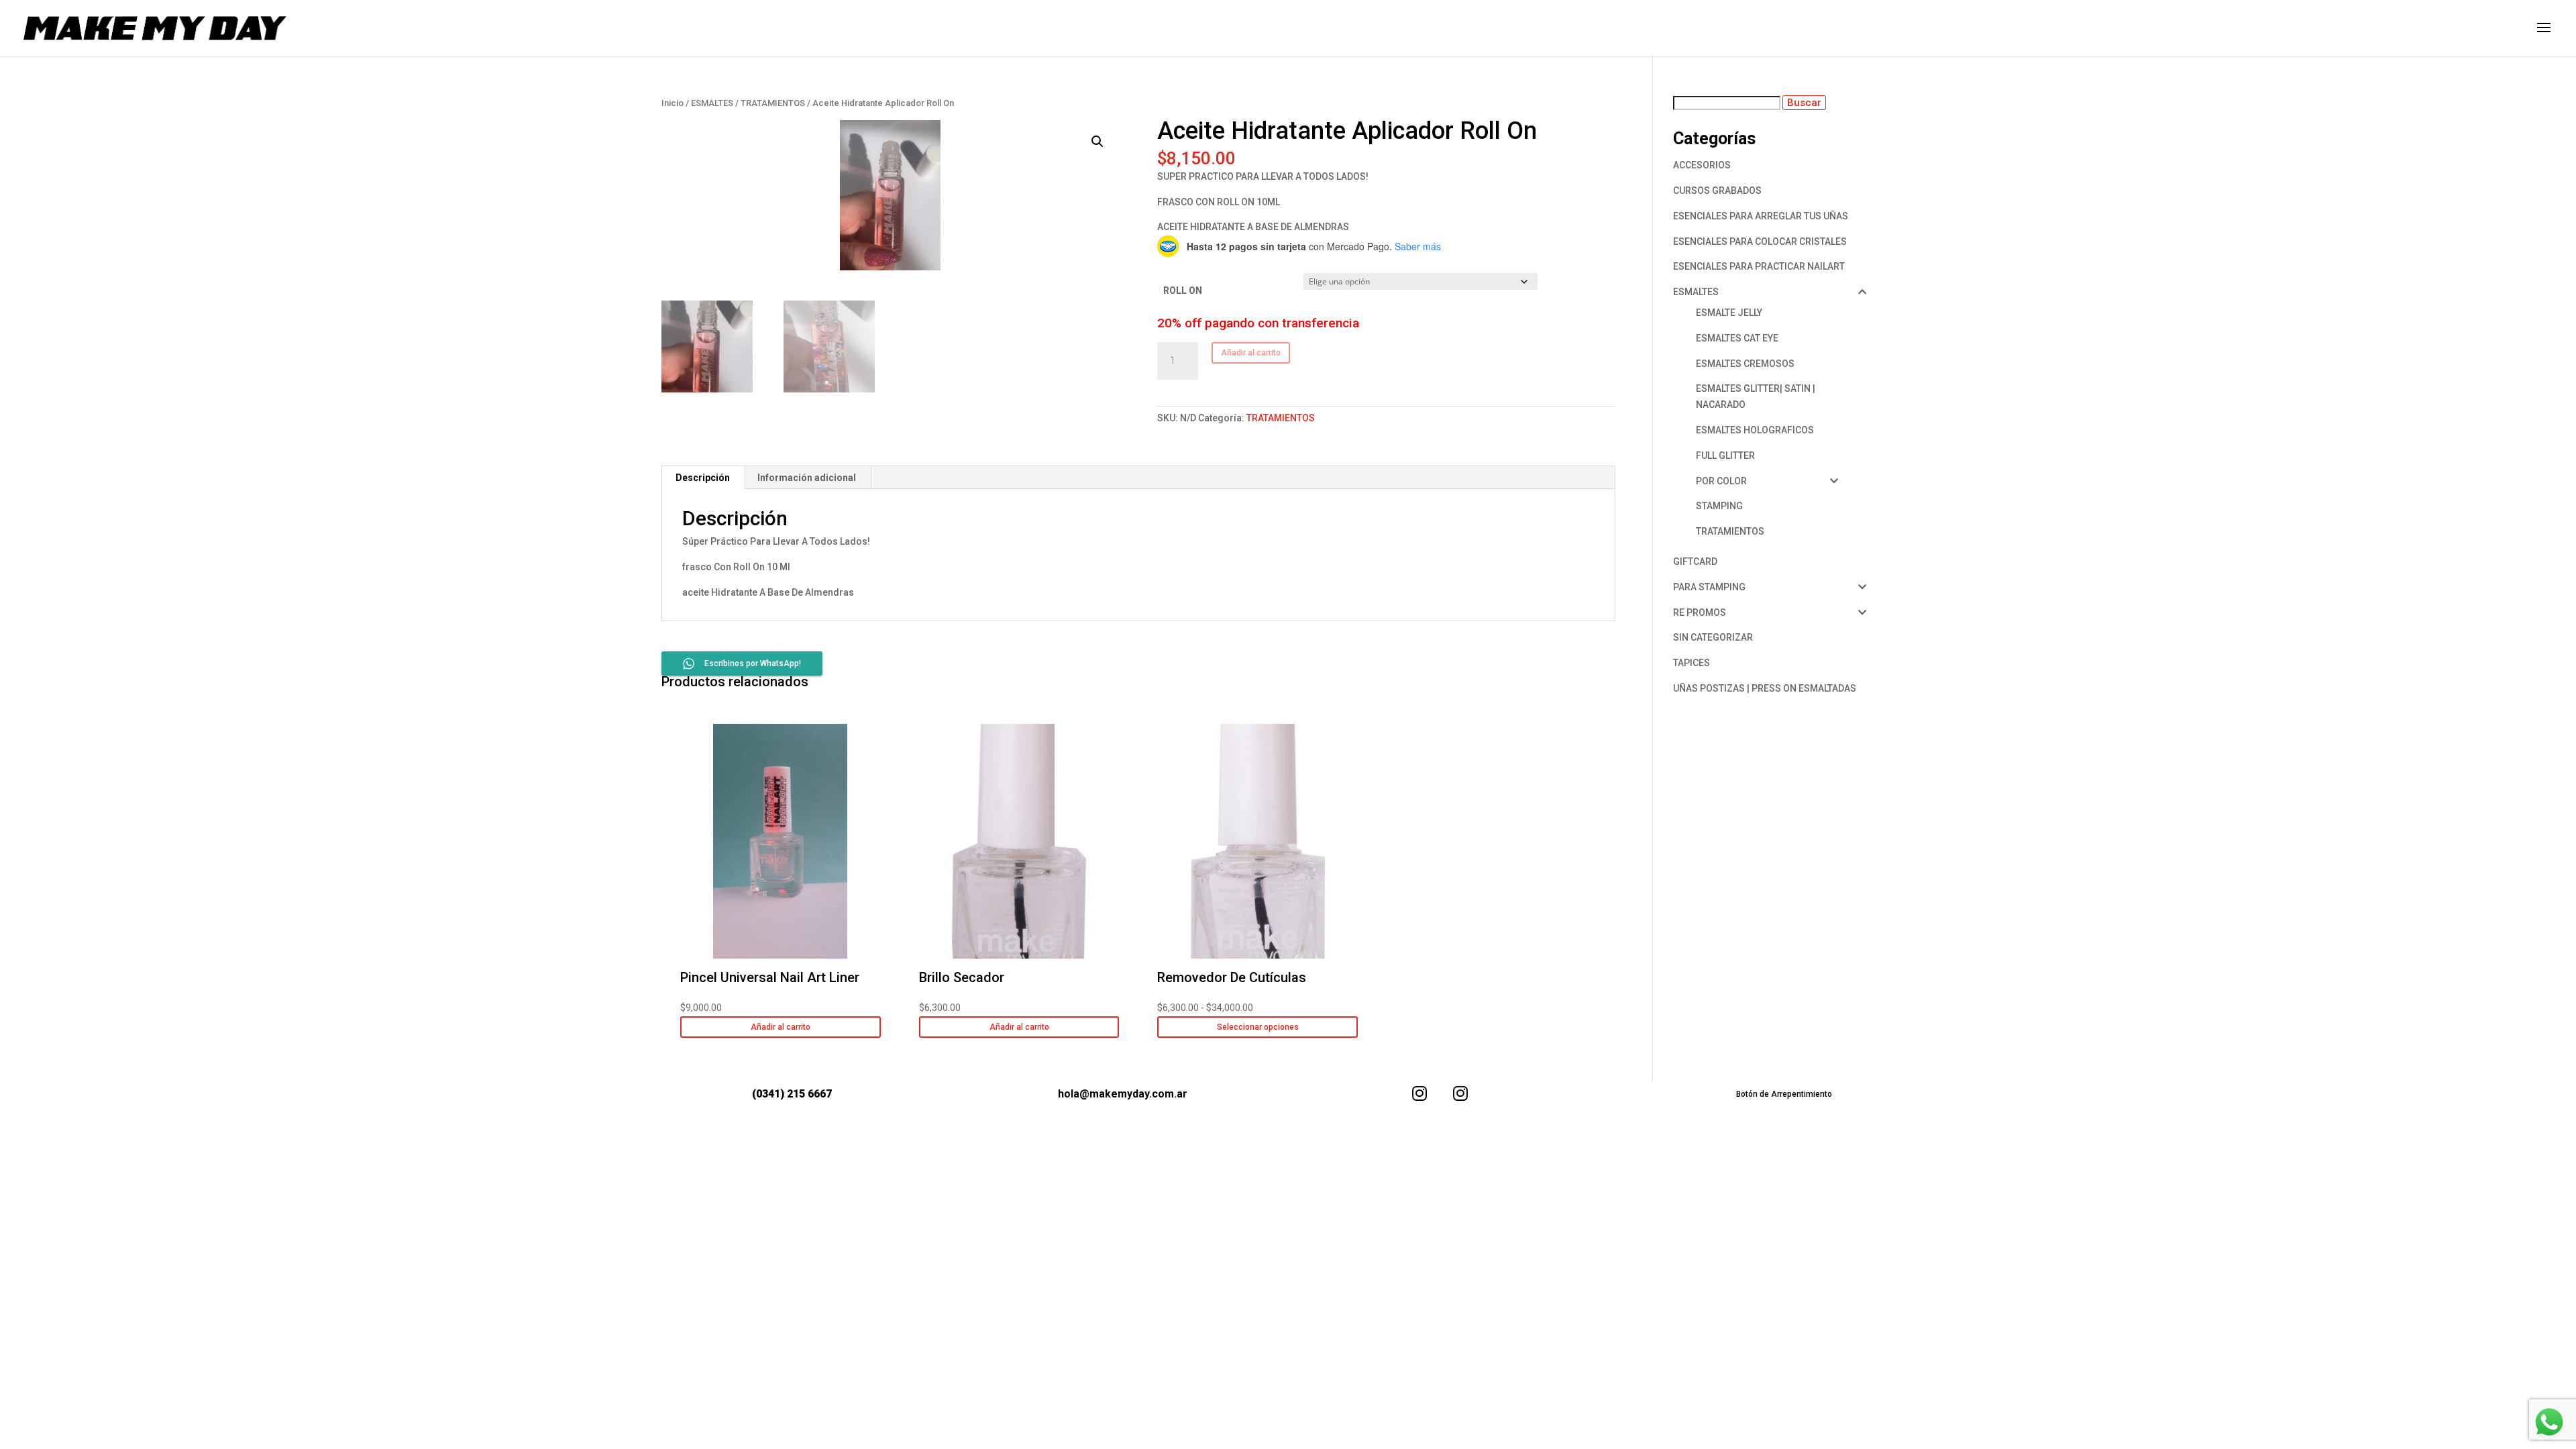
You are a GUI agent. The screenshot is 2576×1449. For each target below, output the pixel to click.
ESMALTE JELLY (1729, 313)
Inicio (673, 103)
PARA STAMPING (1709, 587)
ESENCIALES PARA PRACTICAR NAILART (1759, 266)
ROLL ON (1183, 290)
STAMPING (1719, 506)
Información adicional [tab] (807, 478)
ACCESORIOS (1702, 165)
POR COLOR (1721, 481)
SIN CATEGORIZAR (1713, 637)
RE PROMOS (1700, 612)
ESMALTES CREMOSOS (1745, 364)
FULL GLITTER (1725, 455)
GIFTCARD (1695, 561)
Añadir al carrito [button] (781, 1027)
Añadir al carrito (1251, 353)
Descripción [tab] (703, 478)
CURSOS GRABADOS (1717, 191)
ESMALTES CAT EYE (1737, 338)
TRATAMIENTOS (773, 103)
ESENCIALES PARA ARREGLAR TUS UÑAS (1761, 216)
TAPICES (1692, 663)
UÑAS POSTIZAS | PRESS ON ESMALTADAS (1765, 688)
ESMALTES (712, 103)
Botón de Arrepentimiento (1784, 1094)
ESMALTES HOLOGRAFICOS (1755, 430)
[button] (1097, 142)
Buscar (1804, 103)
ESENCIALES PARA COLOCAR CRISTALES (1760, 241)
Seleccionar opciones (1258, 1027)
